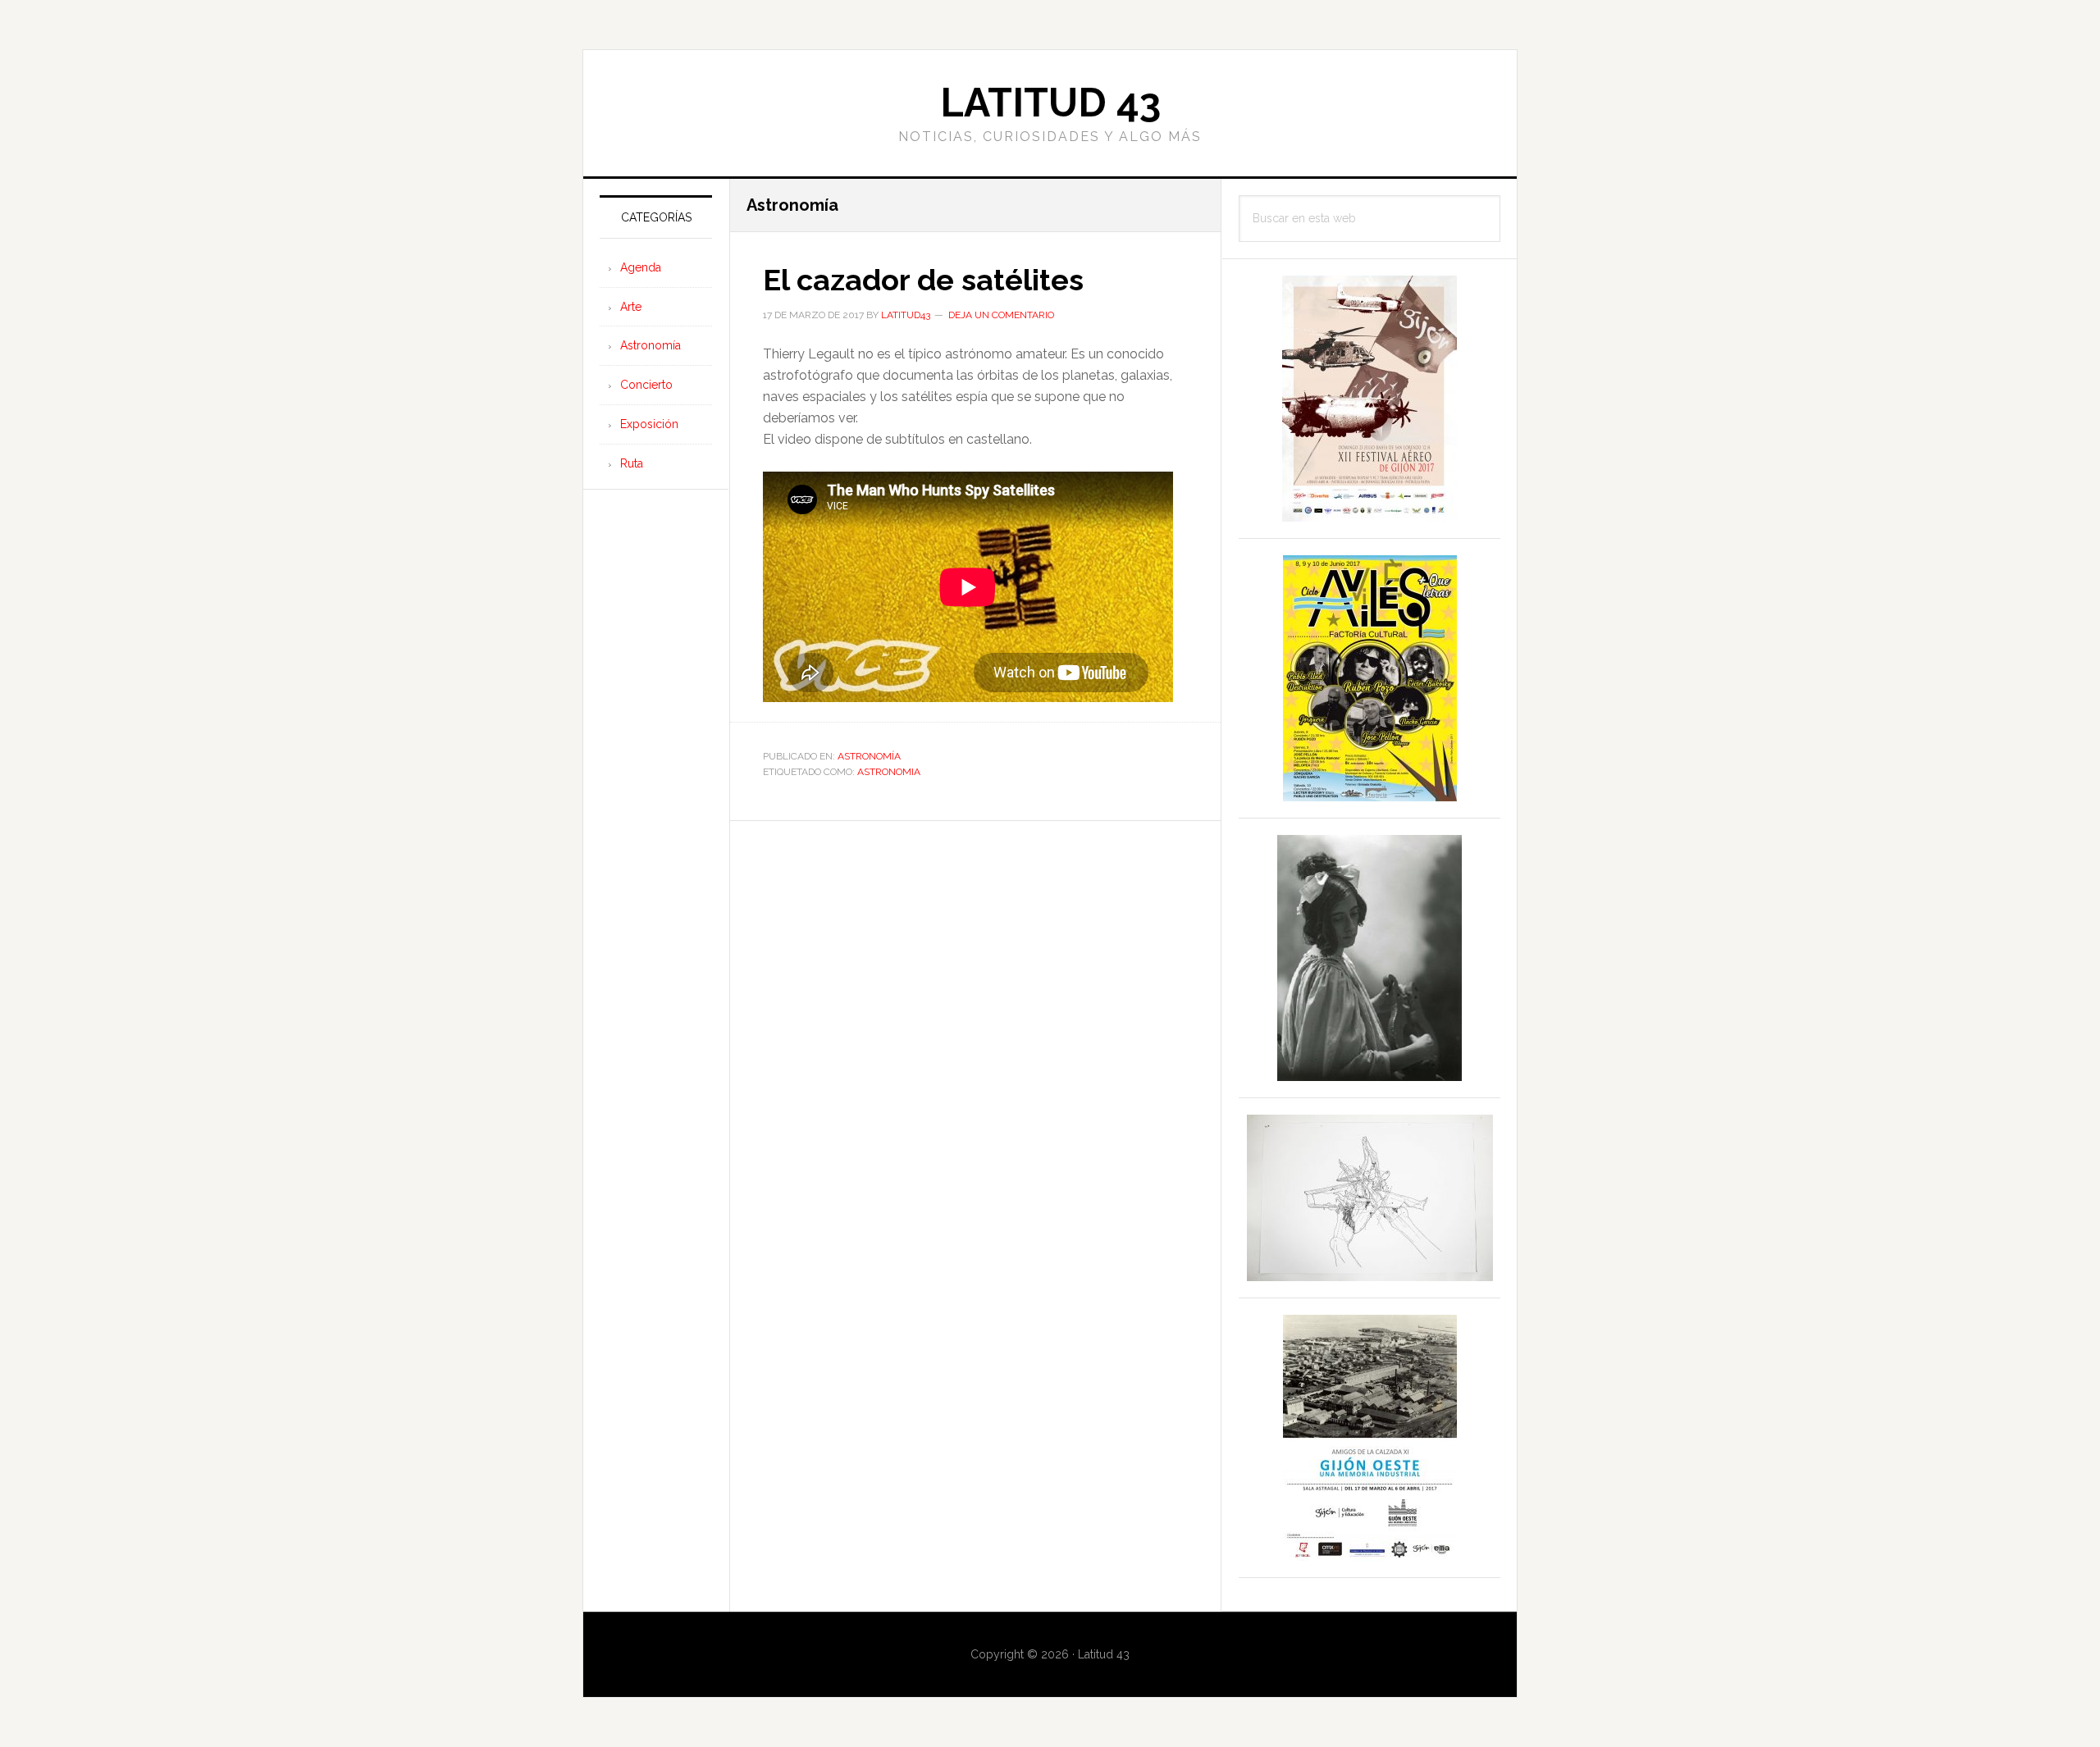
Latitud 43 (1050, 103)
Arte (631, 307)
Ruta (632, 463)
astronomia (889, 772)
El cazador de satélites (923, 280)
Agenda (641, 267)
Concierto (646, 385)
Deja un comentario (1001, 315)
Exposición (649, 424)
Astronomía (869, 756)
